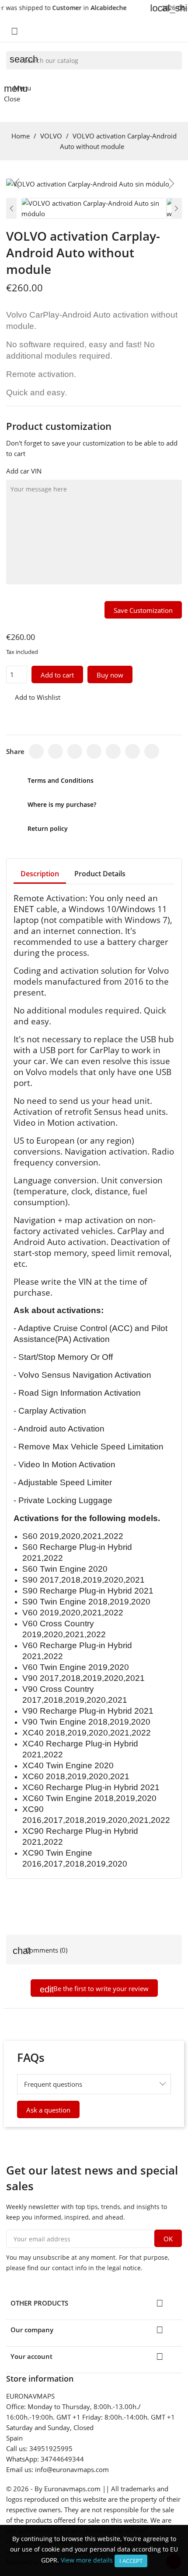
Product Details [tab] (100, 874)
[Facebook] (36, 751)
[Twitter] (56, 751)
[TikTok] (94, 751)
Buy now (110, 675)
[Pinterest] (132, 751)
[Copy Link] (152, 751)
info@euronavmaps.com (72, 2469)
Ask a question (48, 2110)
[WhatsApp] (113, 751)
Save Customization (143, 610)
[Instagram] (75, 751)
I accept (131, 2561)
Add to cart (57, 675)
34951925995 (51, 2448)
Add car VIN (24, 471)
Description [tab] (40, 874)
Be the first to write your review (100, 1988)
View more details (87, 2560)
